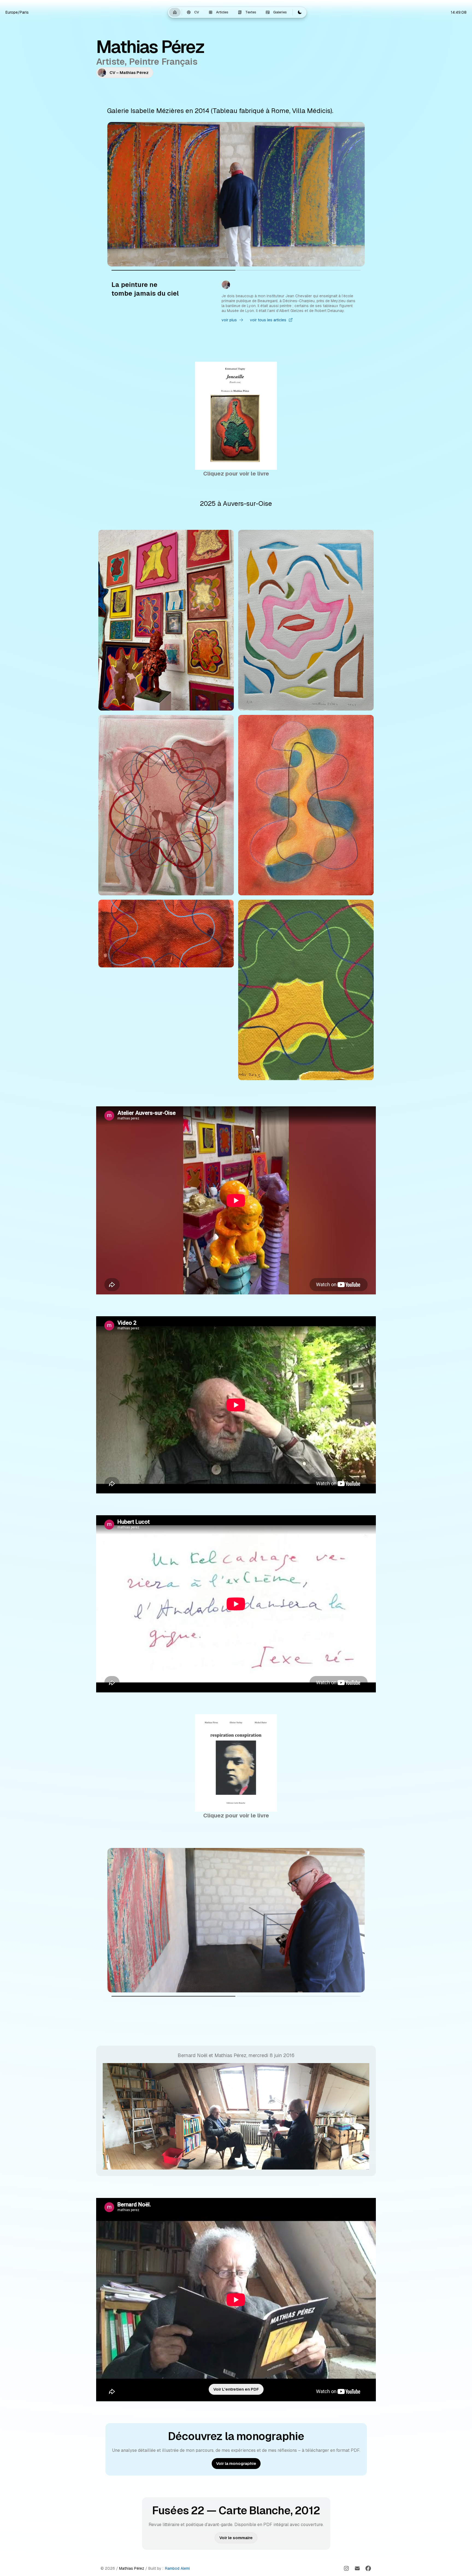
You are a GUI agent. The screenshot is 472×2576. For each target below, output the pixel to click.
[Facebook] (368, 2568)
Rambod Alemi (177, 2568)
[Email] (357, 2568)
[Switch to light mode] (300, 12)
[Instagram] (346, 2568)
